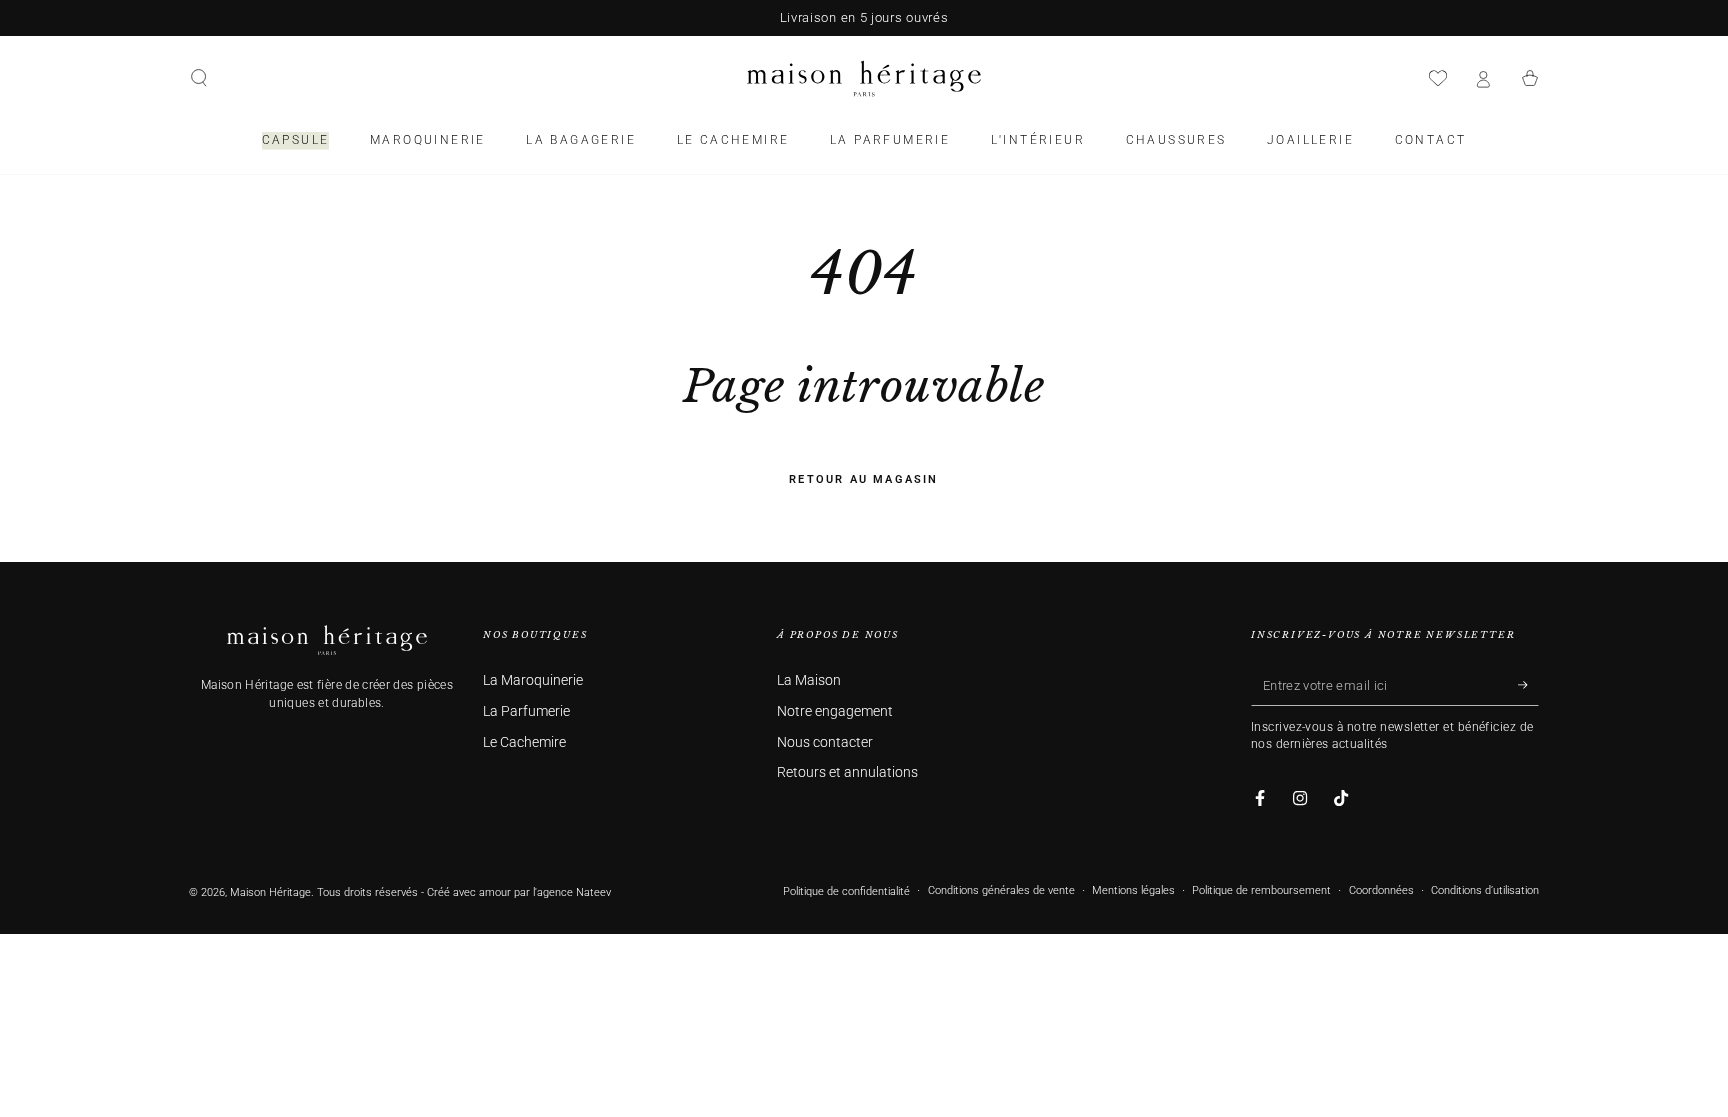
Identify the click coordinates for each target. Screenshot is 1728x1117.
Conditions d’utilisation (1485, 890)
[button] (199, 78)
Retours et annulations (847, 772)
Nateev (593, 892)
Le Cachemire (524, 742)
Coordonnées (1381, 890)
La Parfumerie (526, 711)
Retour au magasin (863, 479)
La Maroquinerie (533, 680)
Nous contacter (825, 742)
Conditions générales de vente (1001, 890)
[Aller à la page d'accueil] (864, 78)
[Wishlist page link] (1438, 78)
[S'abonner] (1528, 685)
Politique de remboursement (1261, 890)
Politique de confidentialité (846, 891)
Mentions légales (1133, 890)
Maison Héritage (270, 892)
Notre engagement (835, 711)
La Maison (809, 680)
